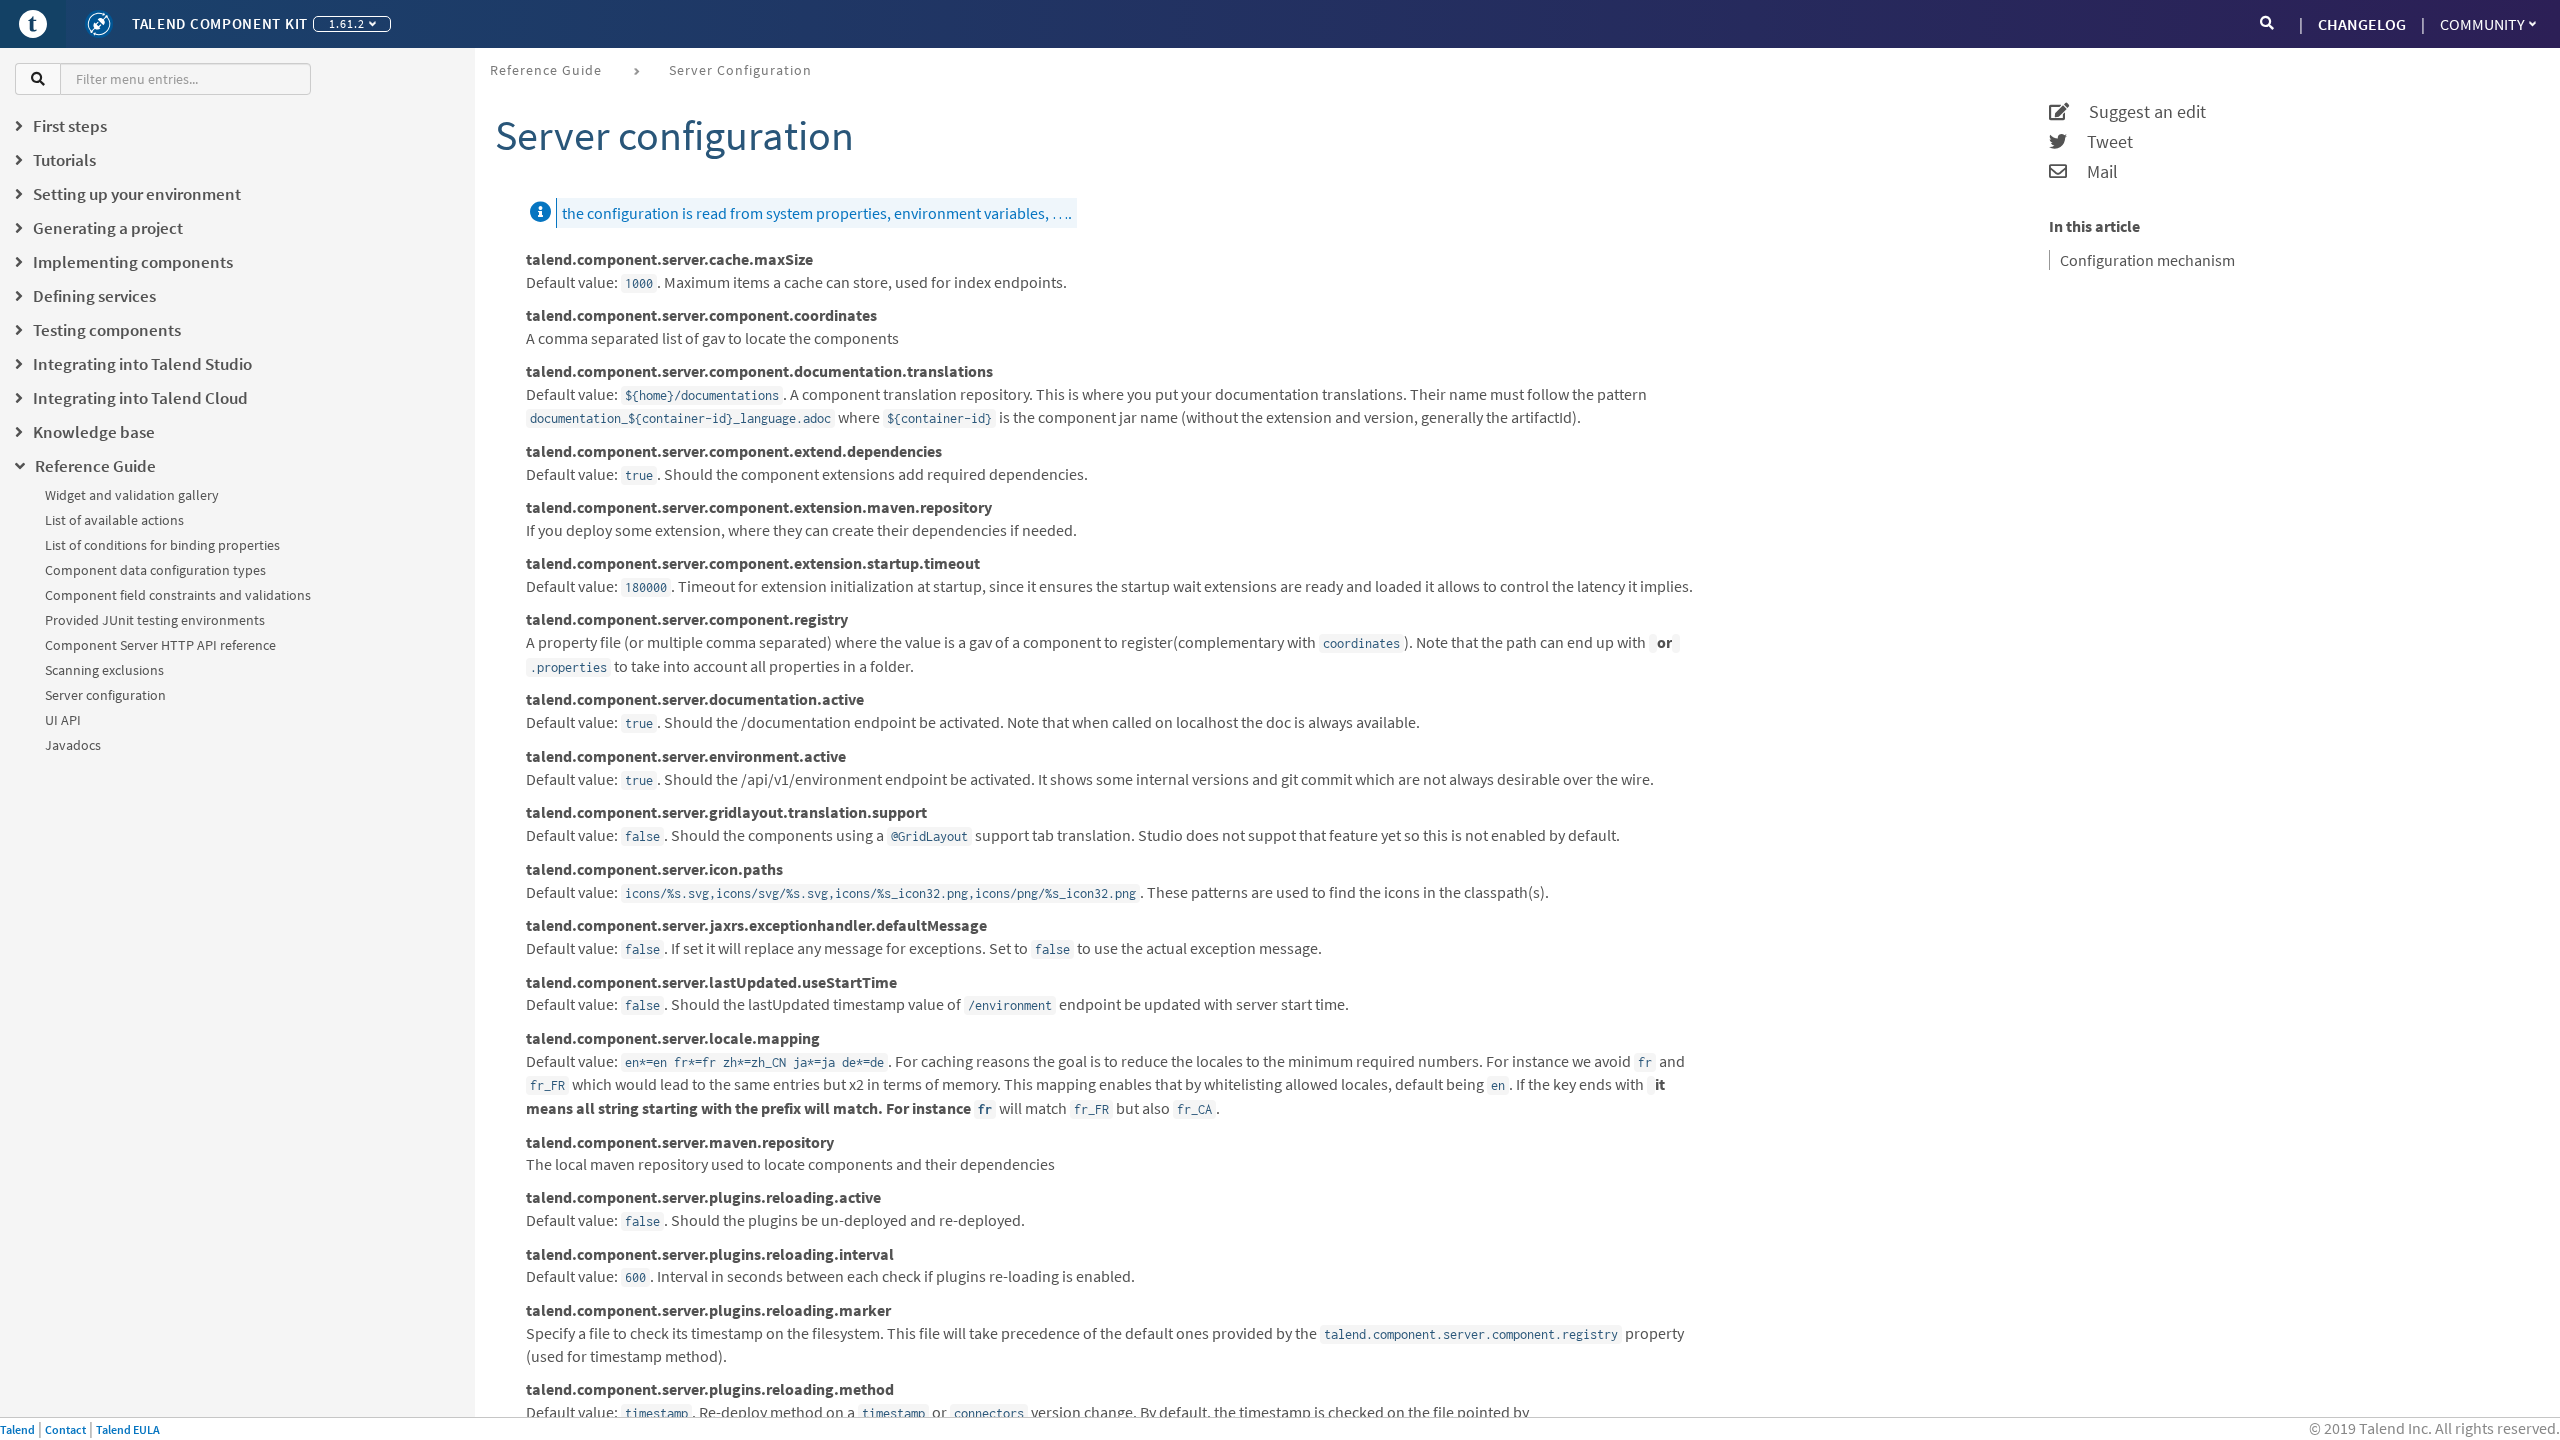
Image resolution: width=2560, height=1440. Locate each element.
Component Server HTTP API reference (160, 645)
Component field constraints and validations (178, 595)
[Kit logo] (99, 24)
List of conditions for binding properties (162, 545)
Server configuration (105, 695)
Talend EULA (128, 1429)
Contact (65, 1429)
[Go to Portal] (33, 24)
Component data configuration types (155, 570)
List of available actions (114, 520)
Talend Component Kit (220, 23)
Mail (2092, 172)
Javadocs (73, 745)
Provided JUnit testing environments (155, 620)
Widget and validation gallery (132, 495)
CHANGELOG (2362, 24)
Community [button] (2482, 24)
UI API (63, 720)
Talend (17, 1429)
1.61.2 (347, 23)
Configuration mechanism (2147, 260)
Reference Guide (546, 70)
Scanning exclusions (104, 670)
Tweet (2100, 142)
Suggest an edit (2137, 112)
